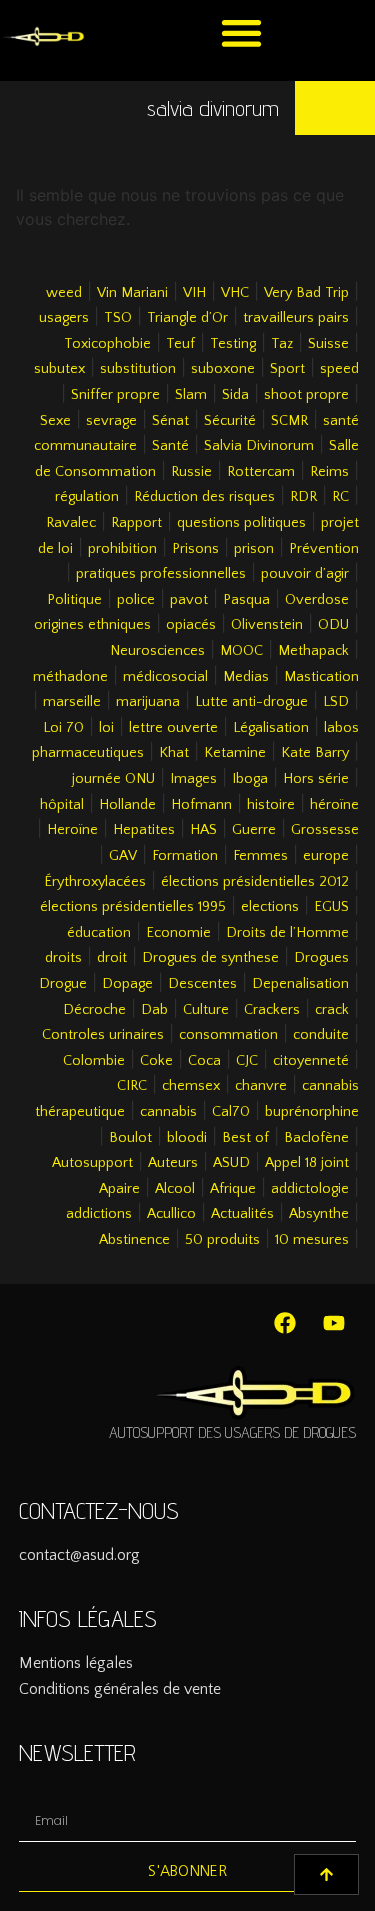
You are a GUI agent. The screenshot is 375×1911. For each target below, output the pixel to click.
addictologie (310, 1189)
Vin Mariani (132, 293)
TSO (118, 318)
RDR (303, 497)
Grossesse (325, 830)
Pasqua (246, 600)
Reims (329, 472)
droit (112, 958)
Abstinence (134, 1240)
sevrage (111, 421)
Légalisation (271, 728)
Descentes (202, 984)
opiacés (191, 625)
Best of (245, 1138)
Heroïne (72, 830)
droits (63, 958)
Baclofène (316, 1138)
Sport (287, 369)
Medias (246, 677)
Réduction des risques (204, 497)
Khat (174, 753)
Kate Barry (315, 753)
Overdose (317, 600)
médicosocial (165, 677)
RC (340, 497)
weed (64, 293)
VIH (194, 293)
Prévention (324, 549)
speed (339, 369)
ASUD (231, 1163)
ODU (333, 625)
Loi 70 (63, 728)
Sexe (55, 421)
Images (193, 779)
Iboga (250, 779)
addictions (99, 1214)
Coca (204, 1061)
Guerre (254, 830)
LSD (336, 702)
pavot (189, 600)
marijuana (148, 702)
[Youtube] (334, 1323)
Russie (191, 472)
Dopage (127, 984)
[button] (241, 32)
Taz (282, 344)
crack (332, 1010)
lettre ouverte (173, 728)
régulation (87, 497)
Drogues (321, 958)
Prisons (195, 549)
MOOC (241, 651)
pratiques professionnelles (161, 574)
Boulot (130, 1138)
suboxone (223, 369)
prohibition (122, 549)
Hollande (127, 805)
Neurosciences (157, 651)
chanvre (261, 1086)
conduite (321, 1035)
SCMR (289, 421)
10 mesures (312, 1240)
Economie (178, 933)
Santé (170, 446)
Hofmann (201, 805)
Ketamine (235, 753)
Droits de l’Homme (287, 933)
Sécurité (230, 421)
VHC (235, 293)
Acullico (171, 1214)
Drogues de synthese (210, 958)
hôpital (62, 805)
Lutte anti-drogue (251, 702)
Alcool (175, 1189)
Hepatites (144, 830)
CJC (247, 1061)
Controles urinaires (103, 1035)
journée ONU (113, 779)
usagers (64, 318)
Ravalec (71, 523)
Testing (233, 344)
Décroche (94, 1010)
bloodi (187, 1138)
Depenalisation (300, 984)
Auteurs (173, 1163)
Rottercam (261, 472)
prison (254, 549)
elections (270, 907)
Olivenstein (267, 625)
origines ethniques (92, 625)
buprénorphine (312, 1112)
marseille (72, 702)
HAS (203, 830)
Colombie (94, 1061)
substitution (138, 369)
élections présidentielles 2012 (255, 882)
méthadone (70, 677)
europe (326, 856)
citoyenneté (311, 1061)
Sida (235, 395)
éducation (99, 933)
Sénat (170, 421)
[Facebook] (285, 1323)
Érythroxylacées (95, 882)
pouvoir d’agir (305, 574)
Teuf (180, 344)
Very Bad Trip (306, 293)
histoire (271, 805)
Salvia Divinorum (259, 446)
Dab (154, 1010)
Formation (185, 856)
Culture (206, 1010)
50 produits (222, 1240)
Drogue (63, 984)
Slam (191, 395)
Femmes (260, 856)
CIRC (132, 1086)
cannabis (168, 1112)
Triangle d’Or (187, 318)
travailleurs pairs (296, 318)
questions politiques (241, 523)
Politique (74, 600)
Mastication (321, 677)
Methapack (313, 651)
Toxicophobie (107, 344)
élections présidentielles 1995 (133, 907)
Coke (156, 1061)
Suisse (328, 344)
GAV (123, 856)
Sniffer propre (115, 395)
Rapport (136, 523)
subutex (59, 369)
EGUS (331, 907)
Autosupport (92, 1163)
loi (106, 728)
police (136, 600)
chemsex (191, 1086)
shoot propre (306, 395)
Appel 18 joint (307, 1163)
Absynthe (319, 1214)
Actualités (242, 1214)
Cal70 (231, 1112)
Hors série (316, 779)
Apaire (119, 1189)
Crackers (272, 1010)
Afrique (233, 1189)
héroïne (334, 805)
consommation (228, 1035)
